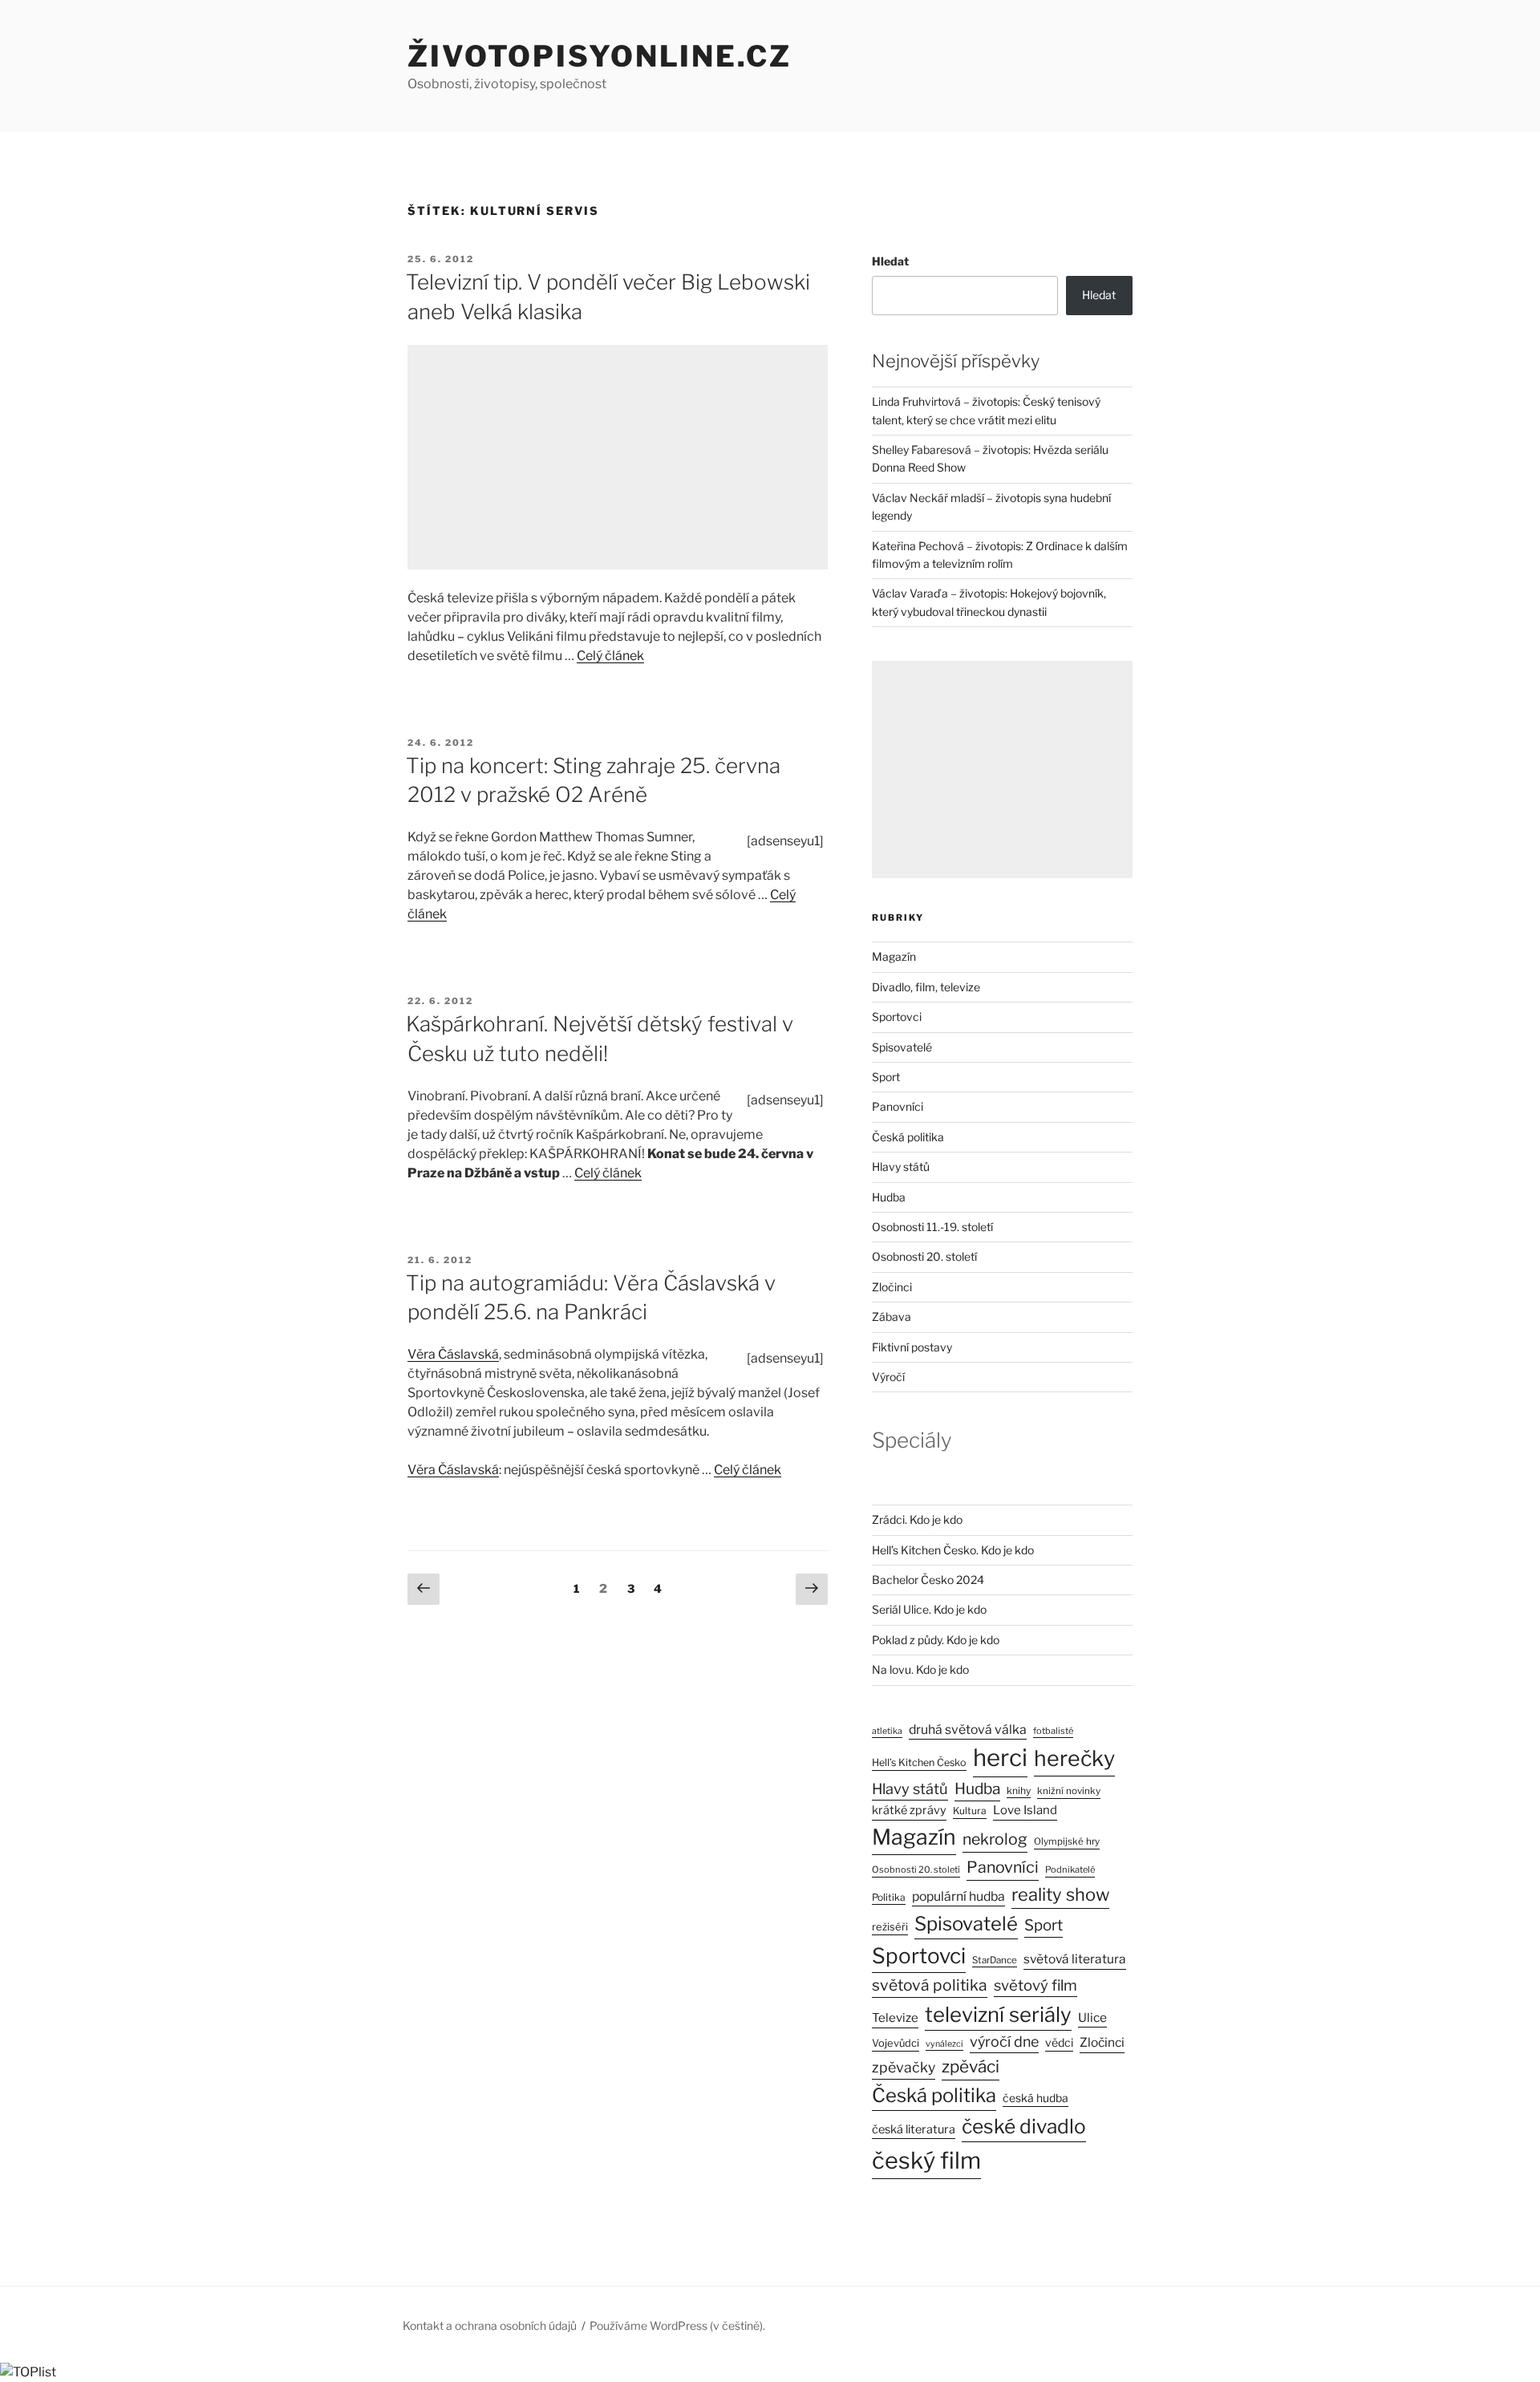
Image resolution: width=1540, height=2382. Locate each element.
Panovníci (898, 1106)
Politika (889, 1897)
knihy (1019, 1791)
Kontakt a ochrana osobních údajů (490, 2325)
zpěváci (971, 2066)
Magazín (894, 956)
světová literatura (1075, 1959)
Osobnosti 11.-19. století (932, 1227)
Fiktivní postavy (912, 1347)
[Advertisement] (618, 457)
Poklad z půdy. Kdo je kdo (936, 1640)
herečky (1074, 1758)
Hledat (890, 261)
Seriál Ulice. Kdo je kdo (929, 1609)
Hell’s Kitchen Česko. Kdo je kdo (953, 1550)
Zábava (892, 1317)
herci (1000, 1758)
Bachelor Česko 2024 (928, 1580)
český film (926, 2160)
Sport (886, 1077)
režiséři (890, 1927)
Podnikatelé (1070, 1870)
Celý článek (610, 656)
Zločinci (892, 1287)
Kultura (970, 1811)
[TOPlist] (28, 2372)
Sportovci (897, 1017)
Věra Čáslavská (453, 1354)
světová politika (930, 1985)
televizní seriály (998, 2014)
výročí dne (1004, 2042)
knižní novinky (1069, 1791)
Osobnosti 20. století (924, 1256)
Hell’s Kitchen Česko (919, 1762)
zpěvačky (904, 2067)
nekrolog (995, 1839)
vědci (1059, 2042)
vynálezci (944, 2044)
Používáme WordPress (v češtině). (677, 2325)
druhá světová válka (968, 1730)
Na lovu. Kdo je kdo (920, 1669)
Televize (895, 2018)
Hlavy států (901, 1167)
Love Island (1025, 1810)
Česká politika (908, 1137)
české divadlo (1024, 2126)
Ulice (1092, 2017)
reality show (1060, 1894)
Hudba (889, 1197)
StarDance (995, 1960)
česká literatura (914, 2129)
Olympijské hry (1067, 1841)
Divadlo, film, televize (926, 987)
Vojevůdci (896, 2043)
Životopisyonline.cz (600, 56)
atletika (887, 1731)
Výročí (888, 1377)
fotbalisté (1053, 1731)
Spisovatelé (902, 1047)
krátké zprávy (909, 1810)
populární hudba (958, 1896)
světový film (1035, 1985)
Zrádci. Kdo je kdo (917, 1519)
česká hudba (1035, 2098)
